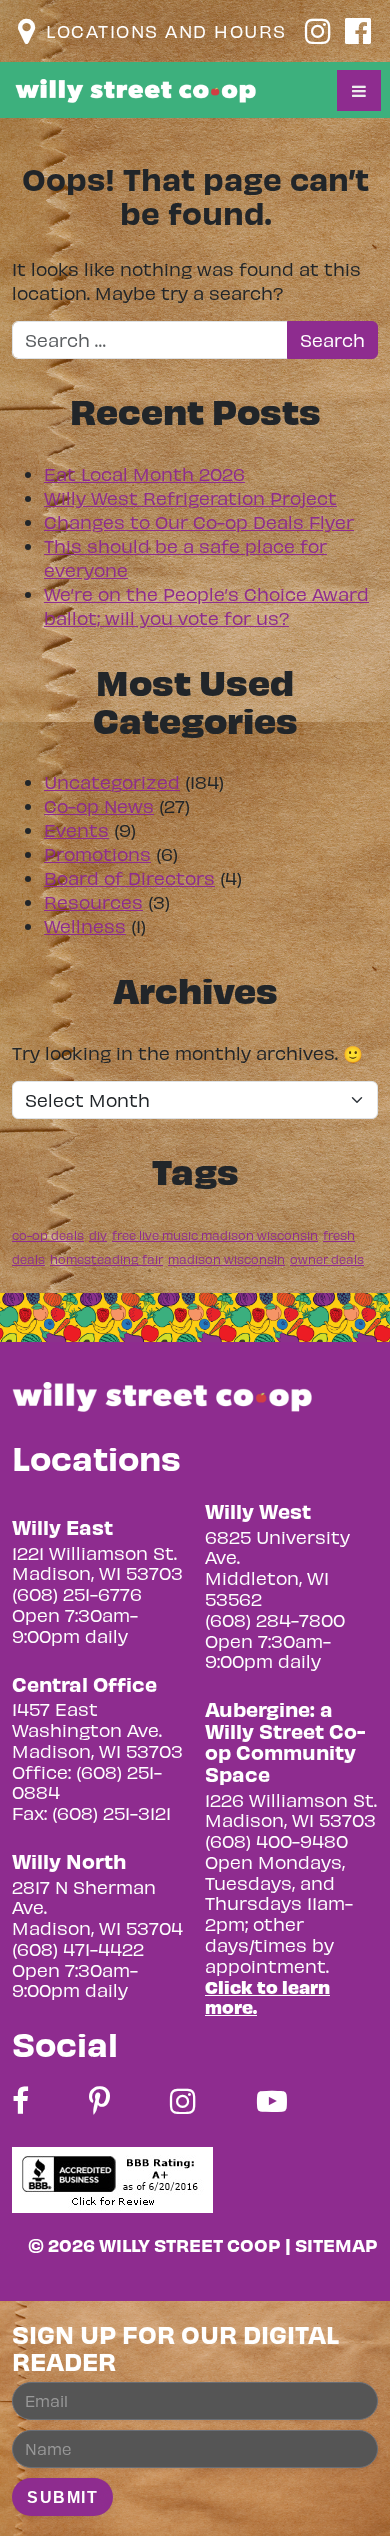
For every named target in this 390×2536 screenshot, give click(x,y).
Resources (93, 901)
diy (98, 1235)
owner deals (327, 1259)
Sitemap (336, 2244)
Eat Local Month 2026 (144, 473)
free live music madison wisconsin (215, 1235)
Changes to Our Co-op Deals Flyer (199, 521)
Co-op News (99, 805)
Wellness (85, 925)
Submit (62, 2497)
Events (76, 829)
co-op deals (48, 1235)
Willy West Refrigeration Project (190, 497)
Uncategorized (112, 781)
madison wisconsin (226, 1259)
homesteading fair (106, 1259)
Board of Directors (129, 877)
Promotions (97, 853)
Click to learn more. (267, 1997)
